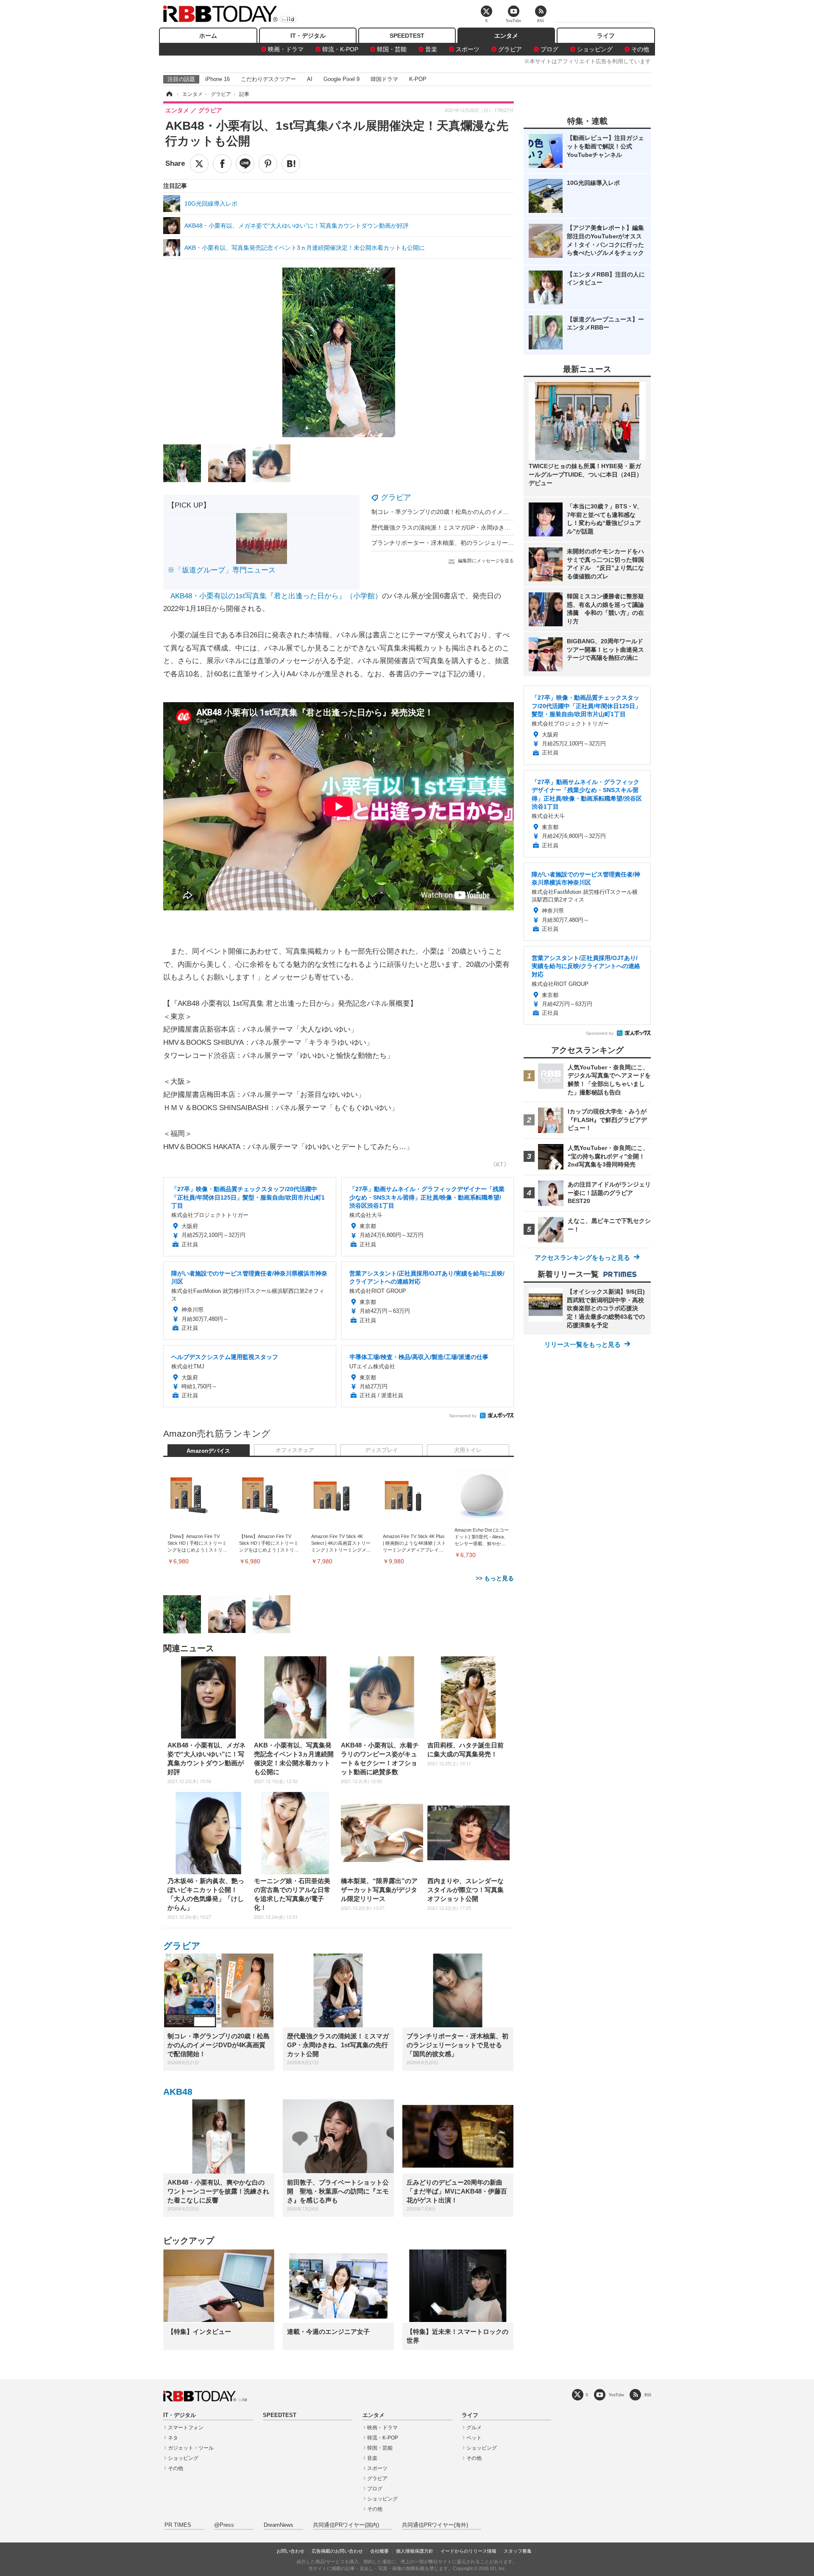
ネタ (173, 2438)
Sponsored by (463, 1416)
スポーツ (468, 49)
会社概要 (379, 2551)
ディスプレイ (382, 1450)
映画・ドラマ (286, 49)
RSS (648, 2395)
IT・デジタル (308, 36)
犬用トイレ (468, 1450)
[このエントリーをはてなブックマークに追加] (291, 164)
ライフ (606, 36)
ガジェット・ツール (191, 2448)
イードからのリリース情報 (468, 2551)
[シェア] (222, 164)
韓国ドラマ (384, 79)
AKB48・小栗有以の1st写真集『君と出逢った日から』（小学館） (276, 596)
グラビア (510, 49)
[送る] (245, 164)
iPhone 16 (217, 79)
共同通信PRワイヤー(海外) (435, 2525)
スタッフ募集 (518, 2551)
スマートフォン (186, 2428)
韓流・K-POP (340, 49)
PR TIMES (178, 2525)
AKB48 (178, 2092)
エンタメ (506, 36)
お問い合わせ (290, 2551)
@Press (224, 2525)
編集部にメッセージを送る (486, 561)
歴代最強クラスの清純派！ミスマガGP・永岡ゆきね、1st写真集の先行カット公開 (481, 527)
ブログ (549, 49)
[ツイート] (199, 164)
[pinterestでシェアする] (268, 164)
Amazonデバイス (208, 1451)
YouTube (616, 2395)
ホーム (208, 36)
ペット (474, 2438)
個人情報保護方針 (415, 2551)
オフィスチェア (295, 1450)
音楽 (431, 49)
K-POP (418, 79)
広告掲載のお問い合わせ (337, 2551)
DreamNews (279, 2525)
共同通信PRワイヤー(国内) (346, 2525)
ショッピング (595, 49)
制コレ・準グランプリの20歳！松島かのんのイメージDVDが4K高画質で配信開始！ (482, 512)
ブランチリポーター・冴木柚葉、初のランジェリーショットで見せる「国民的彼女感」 (487, 543)
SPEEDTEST (407, 36)
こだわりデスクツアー (268, 79)
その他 (640, 49)
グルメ (474, 2428)
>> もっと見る (495, 1578)
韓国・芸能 (392, 49)
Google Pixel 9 (341, 79)
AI (310, 79)
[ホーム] (169, 94)
